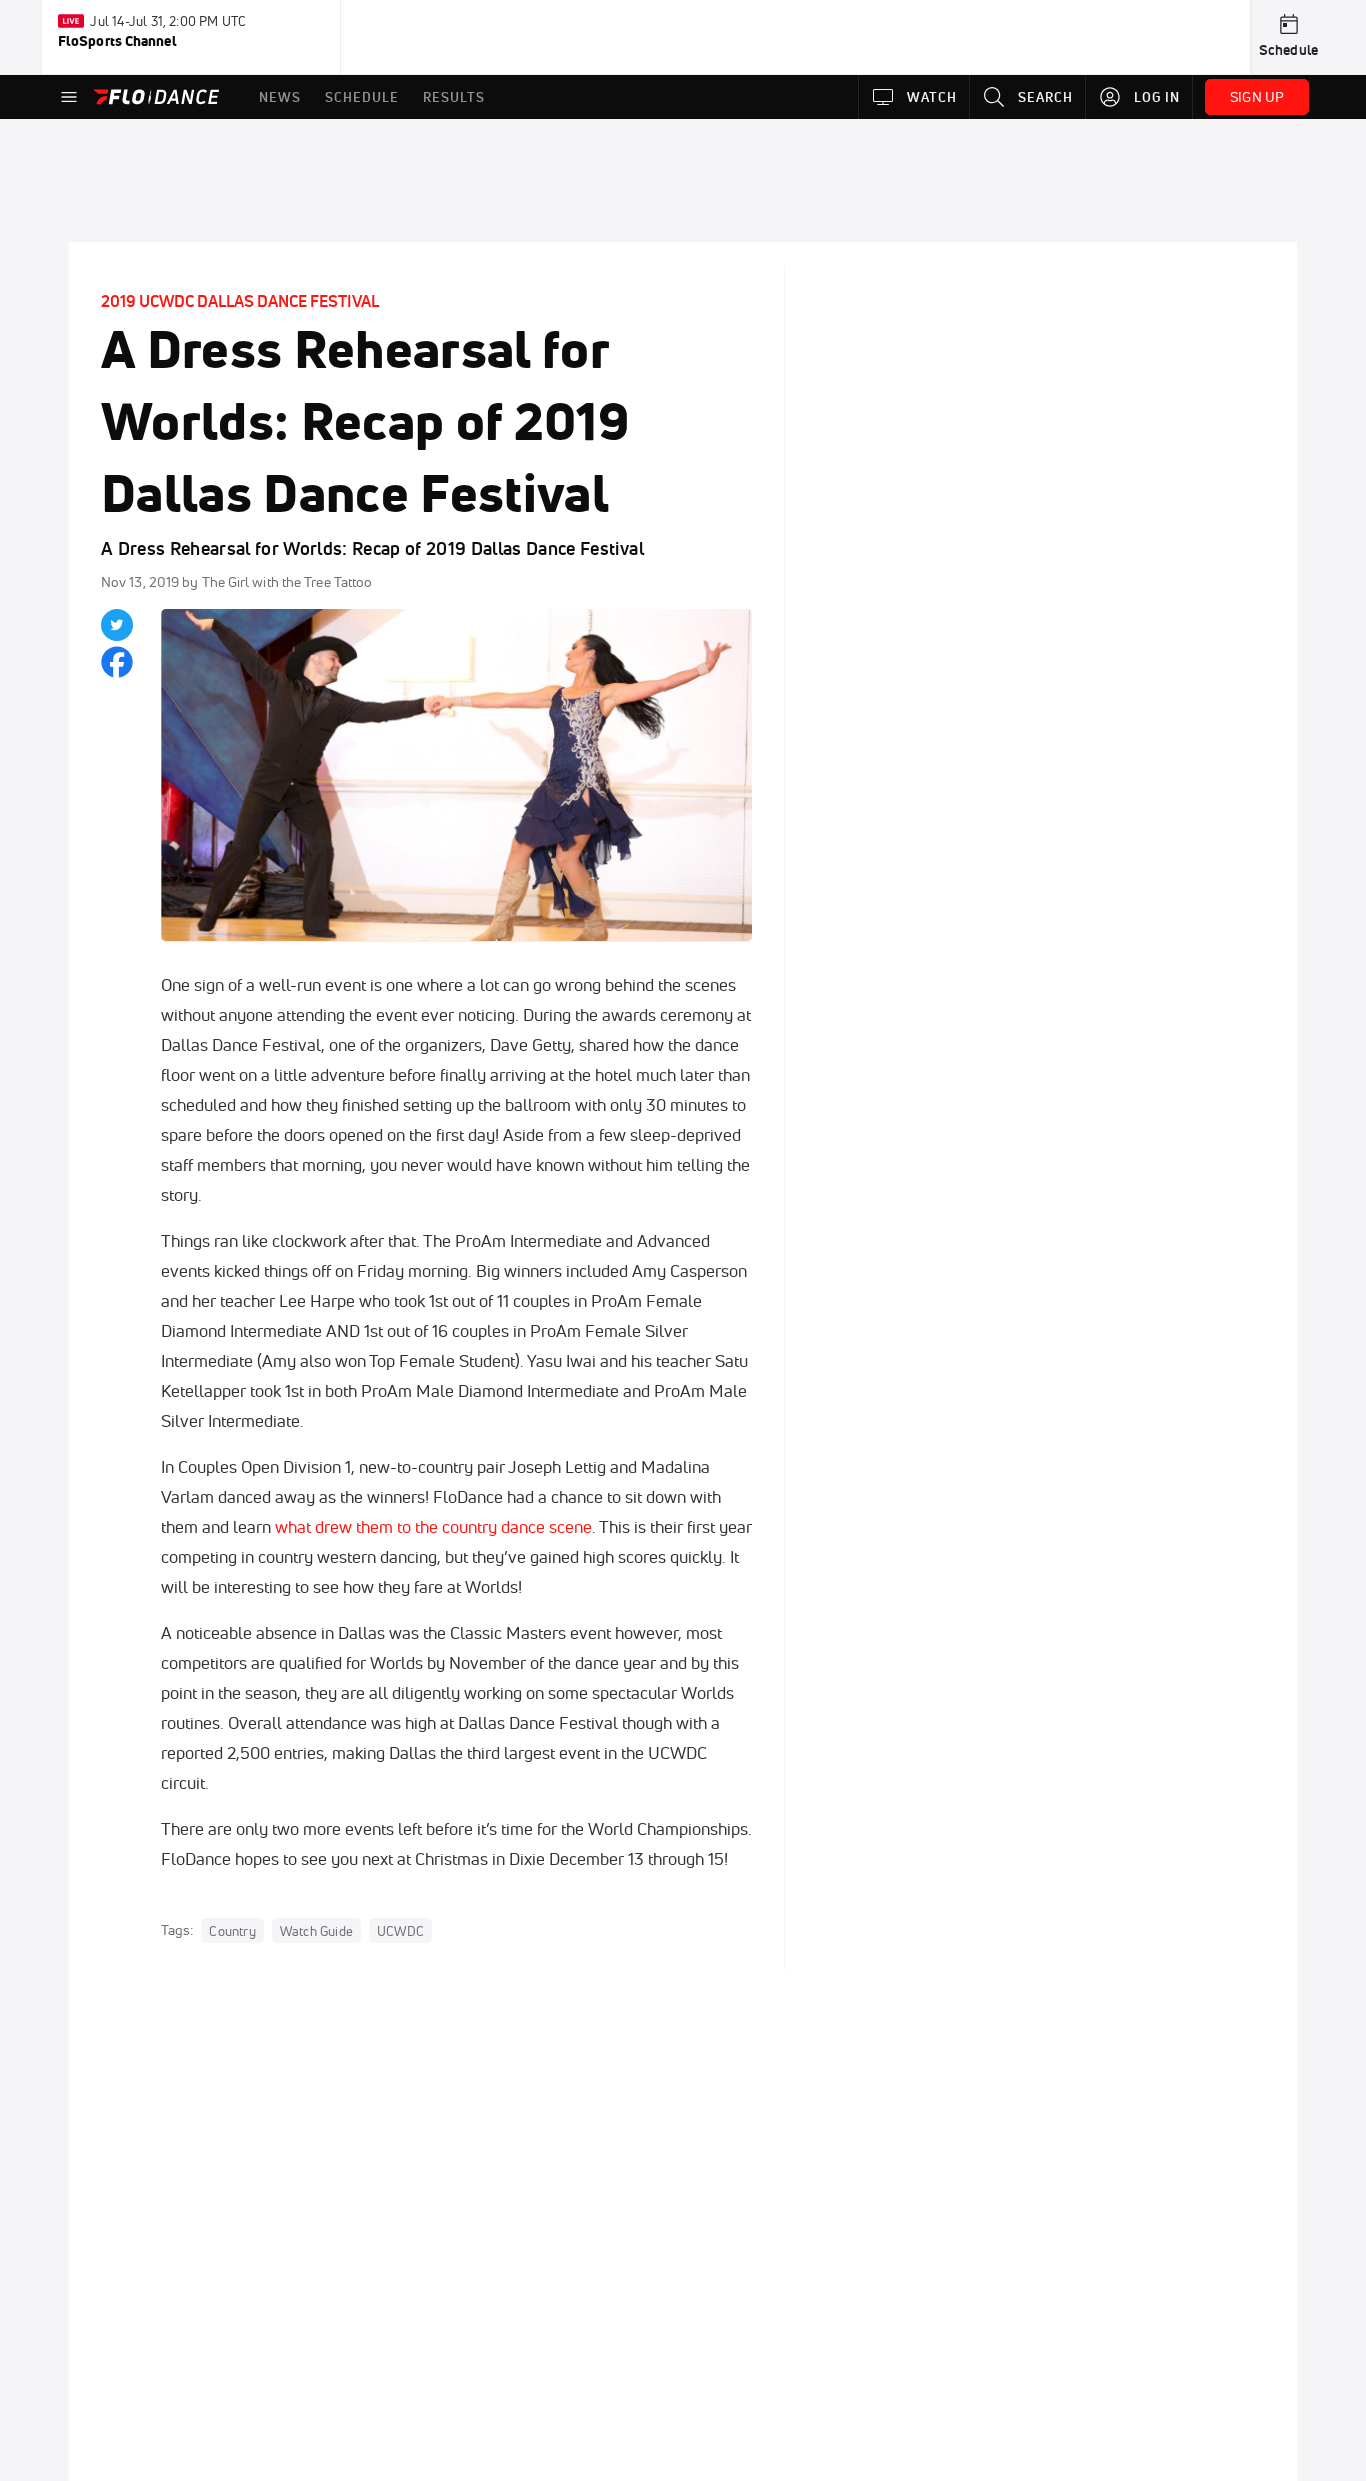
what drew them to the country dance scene (433, 1526)
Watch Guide (316, 1931)
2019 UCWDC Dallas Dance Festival (240, 301)
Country (232, 1931)
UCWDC (400, 1931)
